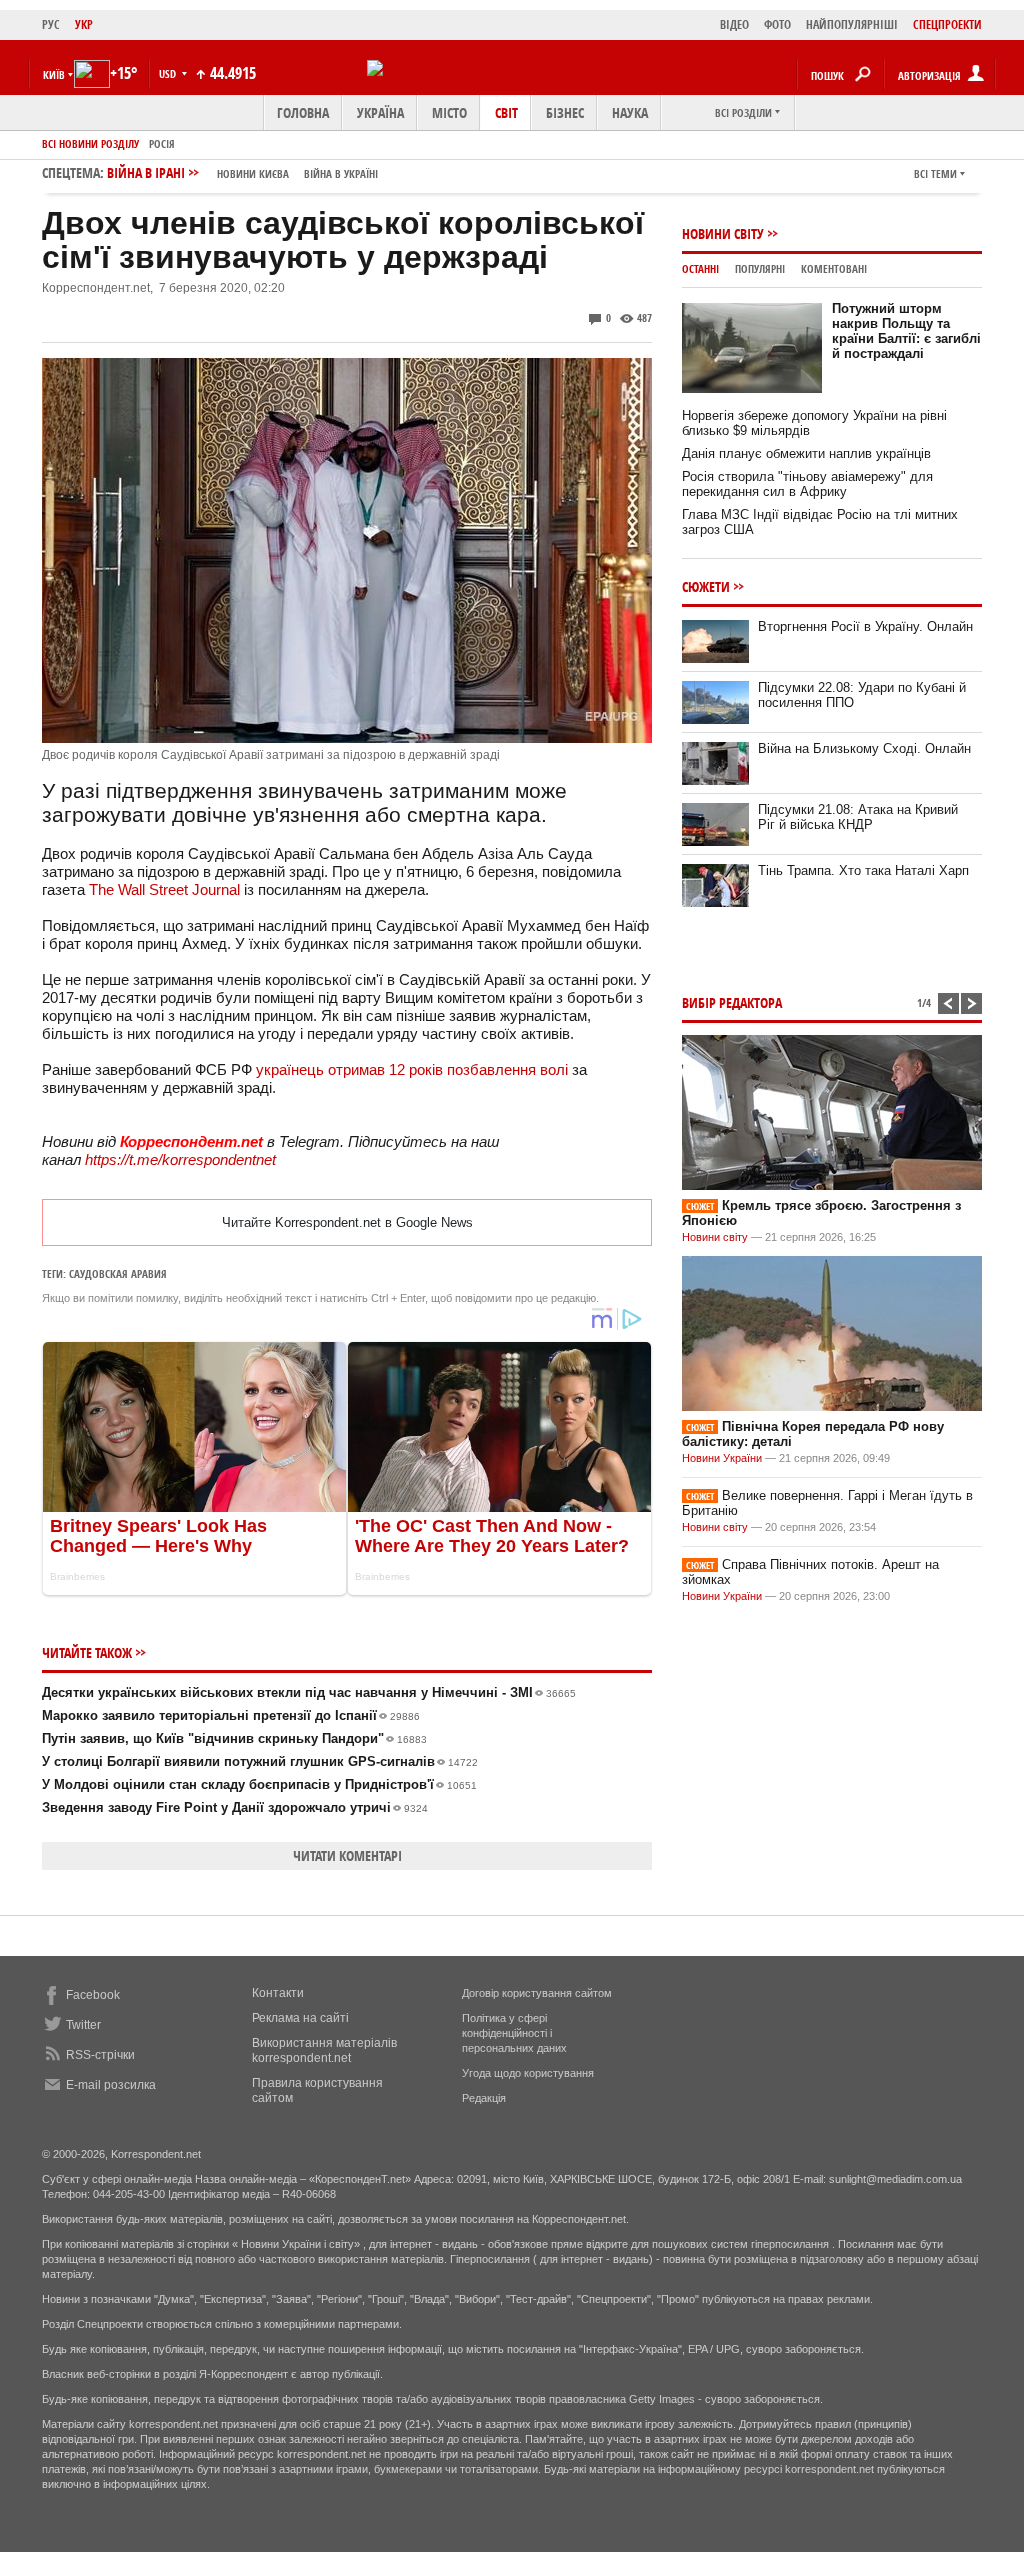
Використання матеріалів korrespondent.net (324, 2050)
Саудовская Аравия (118, 1273)
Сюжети (706, 586)
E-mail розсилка (111, 2085)
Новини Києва (253, 173)
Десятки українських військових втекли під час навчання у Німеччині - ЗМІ (309, 1692)
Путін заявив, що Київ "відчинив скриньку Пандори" (234, 1738)
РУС (51, 24)
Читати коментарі (347, 1855)
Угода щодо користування (528, 2073)
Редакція (484, 2098)
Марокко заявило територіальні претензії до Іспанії (231, 1715)
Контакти (278, 1993)
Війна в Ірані (242, 172)
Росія (162, 143)
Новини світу (723, 233)
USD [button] (169, 73)
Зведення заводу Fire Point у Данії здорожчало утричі (235, 1807)
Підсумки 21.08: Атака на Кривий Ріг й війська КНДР (858, 817)
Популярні (760, 268)
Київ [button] (54, 74)
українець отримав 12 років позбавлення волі (412, 1069)
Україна (380, 112)
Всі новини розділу (90, 143)
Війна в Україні (341, 173)
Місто (449, 112)
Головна (303, 112)
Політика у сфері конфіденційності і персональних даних (514, 2033)
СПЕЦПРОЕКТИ (947, 24)
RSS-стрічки (100, 2055)
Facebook (93, 1995)
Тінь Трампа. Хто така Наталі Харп (863, 870)
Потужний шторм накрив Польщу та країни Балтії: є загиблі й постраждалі (906, 331)
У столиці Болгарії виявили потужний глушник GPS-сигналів (260, 1761)
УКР (84, 24)
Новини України (722, 1458)
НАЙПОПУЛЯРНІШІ (852, 24)
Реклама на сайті (300, 2018)
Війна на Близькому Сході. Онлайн (864, 748)
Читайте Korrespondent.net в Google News (347, 1222)
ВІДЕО (734, 24)
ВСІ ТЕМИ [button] (935, 173)
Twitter (83, 2025)
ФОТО (777, 24)
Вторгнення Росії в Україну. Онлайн (865, 626)
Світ (506, 112)
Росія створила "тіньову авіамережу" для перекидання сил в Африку (807, 484)
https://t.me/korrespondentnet (180, 1159)
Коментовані (834, 268)
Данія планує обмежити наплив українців (806, 453)
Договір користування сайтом (537, 1993)
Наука (630, 112)
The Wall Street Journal (164, 889)
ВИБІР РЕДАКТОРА (732, 1002)
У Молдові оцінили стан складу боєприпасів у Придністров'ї (259, 1784)
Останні (700, 268)
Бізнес (565, 112)
